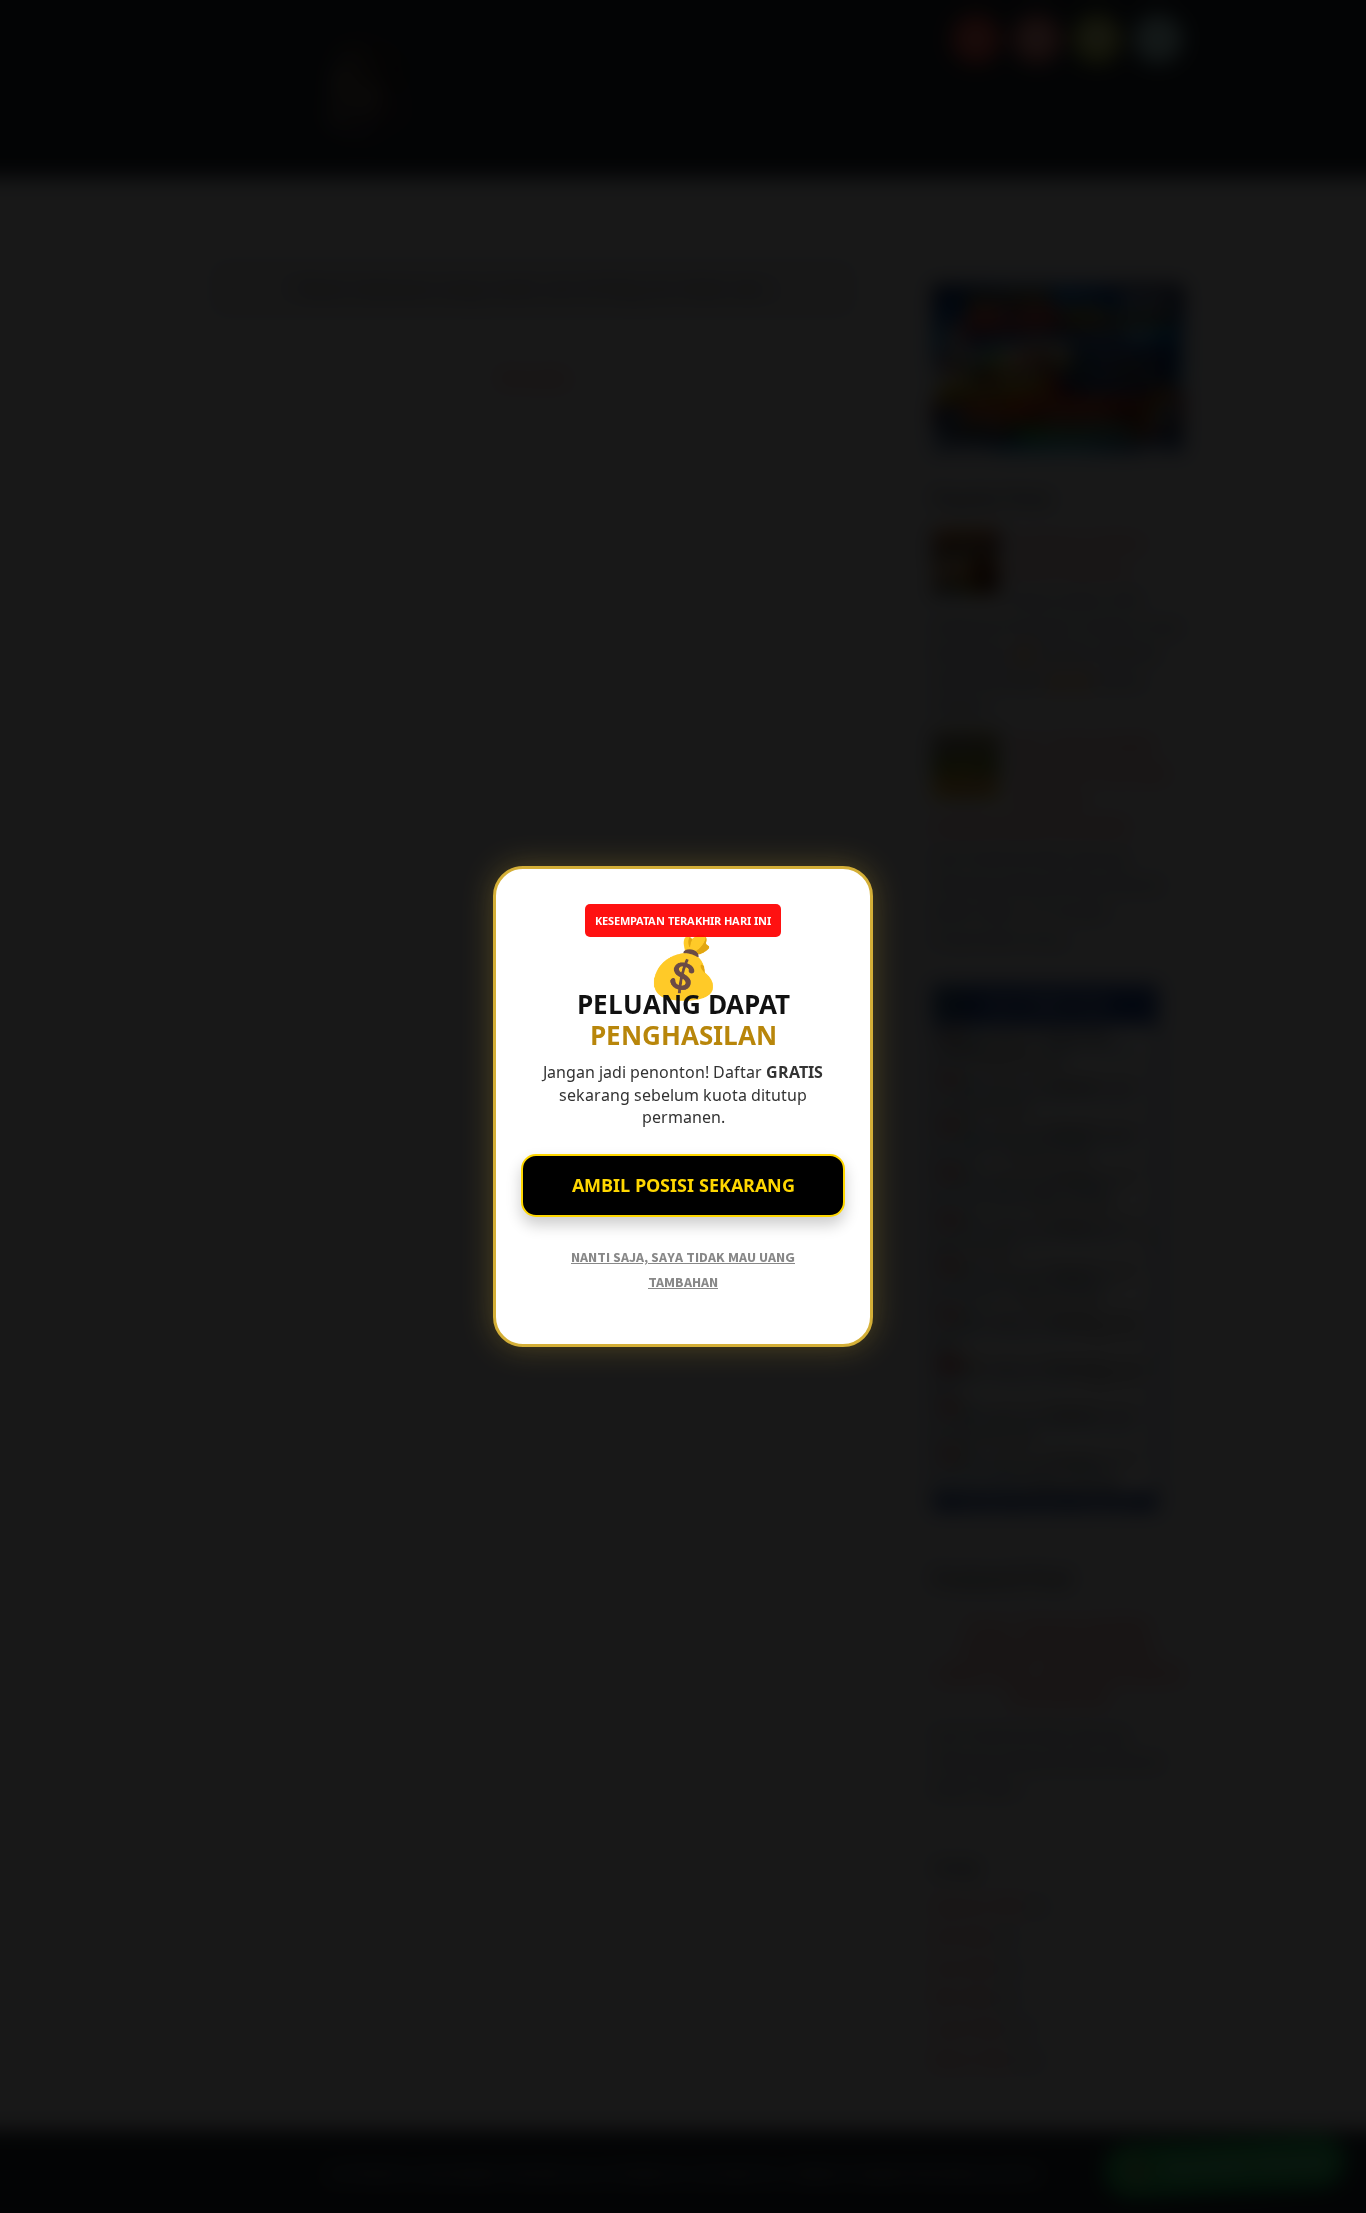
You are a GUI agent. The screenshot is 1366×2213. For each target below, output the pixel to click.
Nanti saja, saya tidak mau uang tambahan (683, 1269)
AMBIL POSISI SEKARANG (683, 1185)
